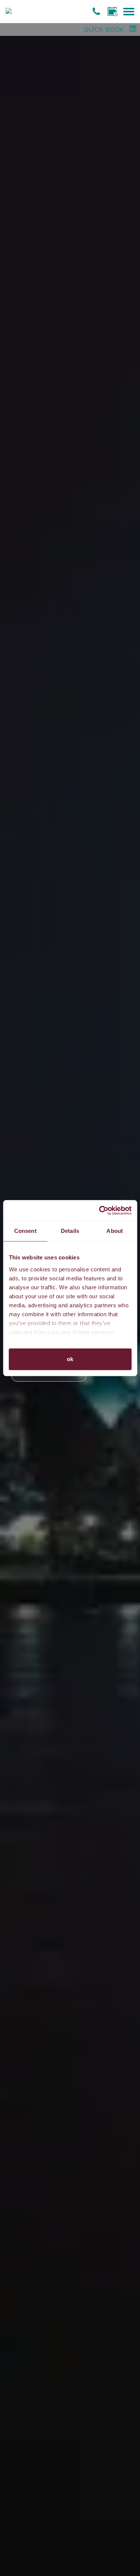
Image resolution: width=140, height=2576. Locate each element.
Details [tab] (70, 1231)
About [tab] (115, 1231)
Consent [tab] (25, 1231)
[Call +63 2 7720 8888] (97, 11)
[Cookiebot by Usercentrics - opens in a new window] (100, 1210)
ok (70, 1359)
